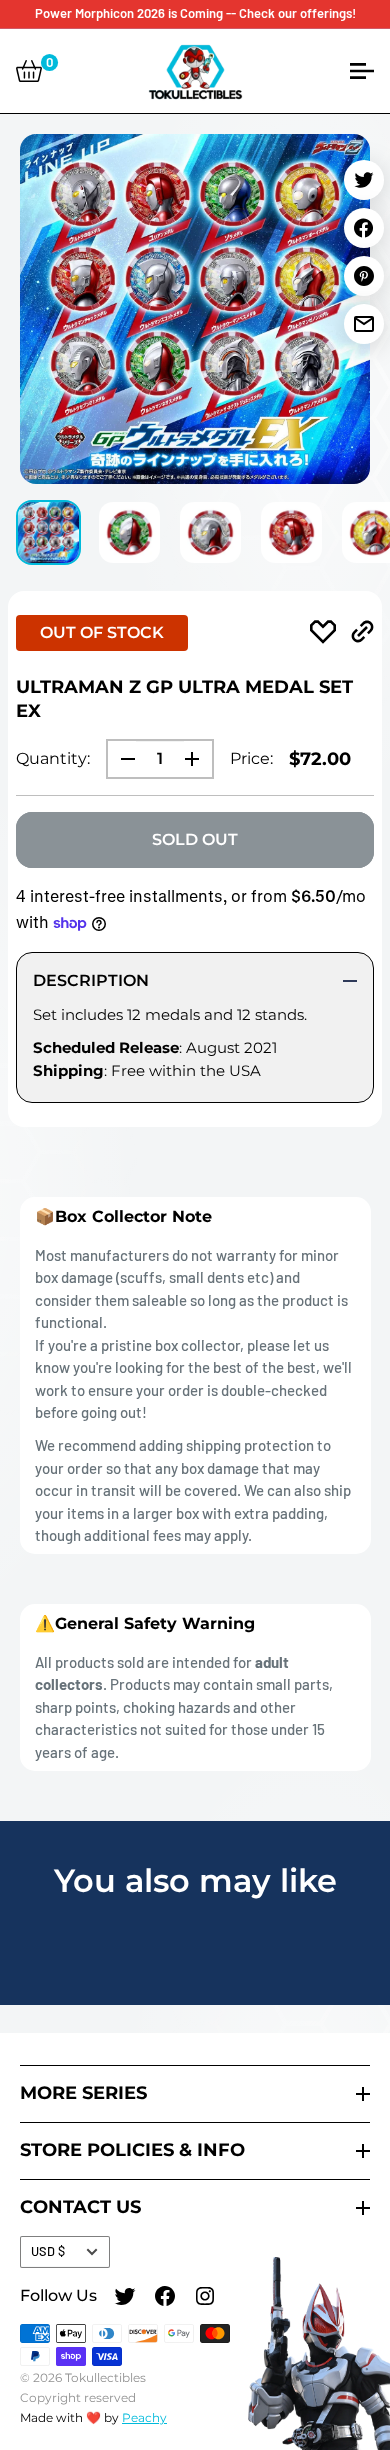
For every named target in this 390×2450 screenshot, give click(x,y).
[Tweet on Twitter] (364, 180)
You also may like (195, 1880)
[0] (29, 71)
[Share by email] (364, 324)
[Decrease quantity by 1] (122, 759)
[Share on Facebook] (364, 228)
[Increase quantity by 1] (198, 759)
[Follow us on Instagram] (205, 2299)
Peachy (144, 2417)
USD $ (48, 2251)
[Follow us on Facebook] (165, 2299)
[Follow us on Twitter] (125, 2299)
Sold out (195, 839)
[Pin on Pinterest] (364, 276)
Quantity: (53, 758)
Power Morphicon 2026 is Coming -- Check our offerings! (195, 13)
